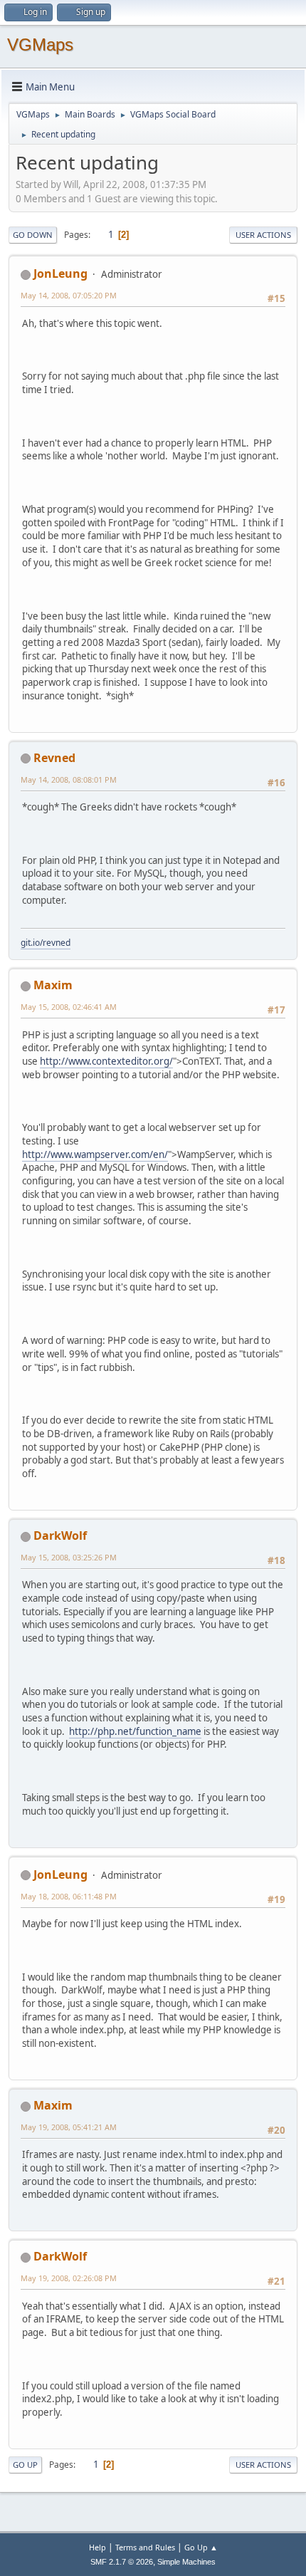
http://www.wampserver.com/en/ (95, 1154)
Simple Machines (186, 2562)
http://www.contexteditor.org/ (106, 1061)
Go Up (25, 2465)
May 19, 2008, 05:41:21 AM (69, 2127)
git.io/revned (46, 943)
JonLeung (60, 273)
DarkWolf (60, 1535)
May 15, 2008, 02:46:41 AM (69, 1007)
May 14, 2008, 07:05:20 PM (69, 295)
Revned (54, 758)
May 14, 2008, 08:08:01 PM (69, 779)
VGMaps (40, 45)
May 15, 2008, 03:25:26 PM (69, 1557)
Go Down (33, 235)
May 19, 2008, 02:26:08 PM (69, 2278)
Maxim (53, 985)
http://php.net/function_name (135, 1731)
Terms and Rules (145, 2547)
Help (97, 2547)
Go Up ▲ (201, 2547)
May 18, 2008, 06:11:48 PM (69, 1896)
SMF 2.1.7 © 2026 (122, 2562)
